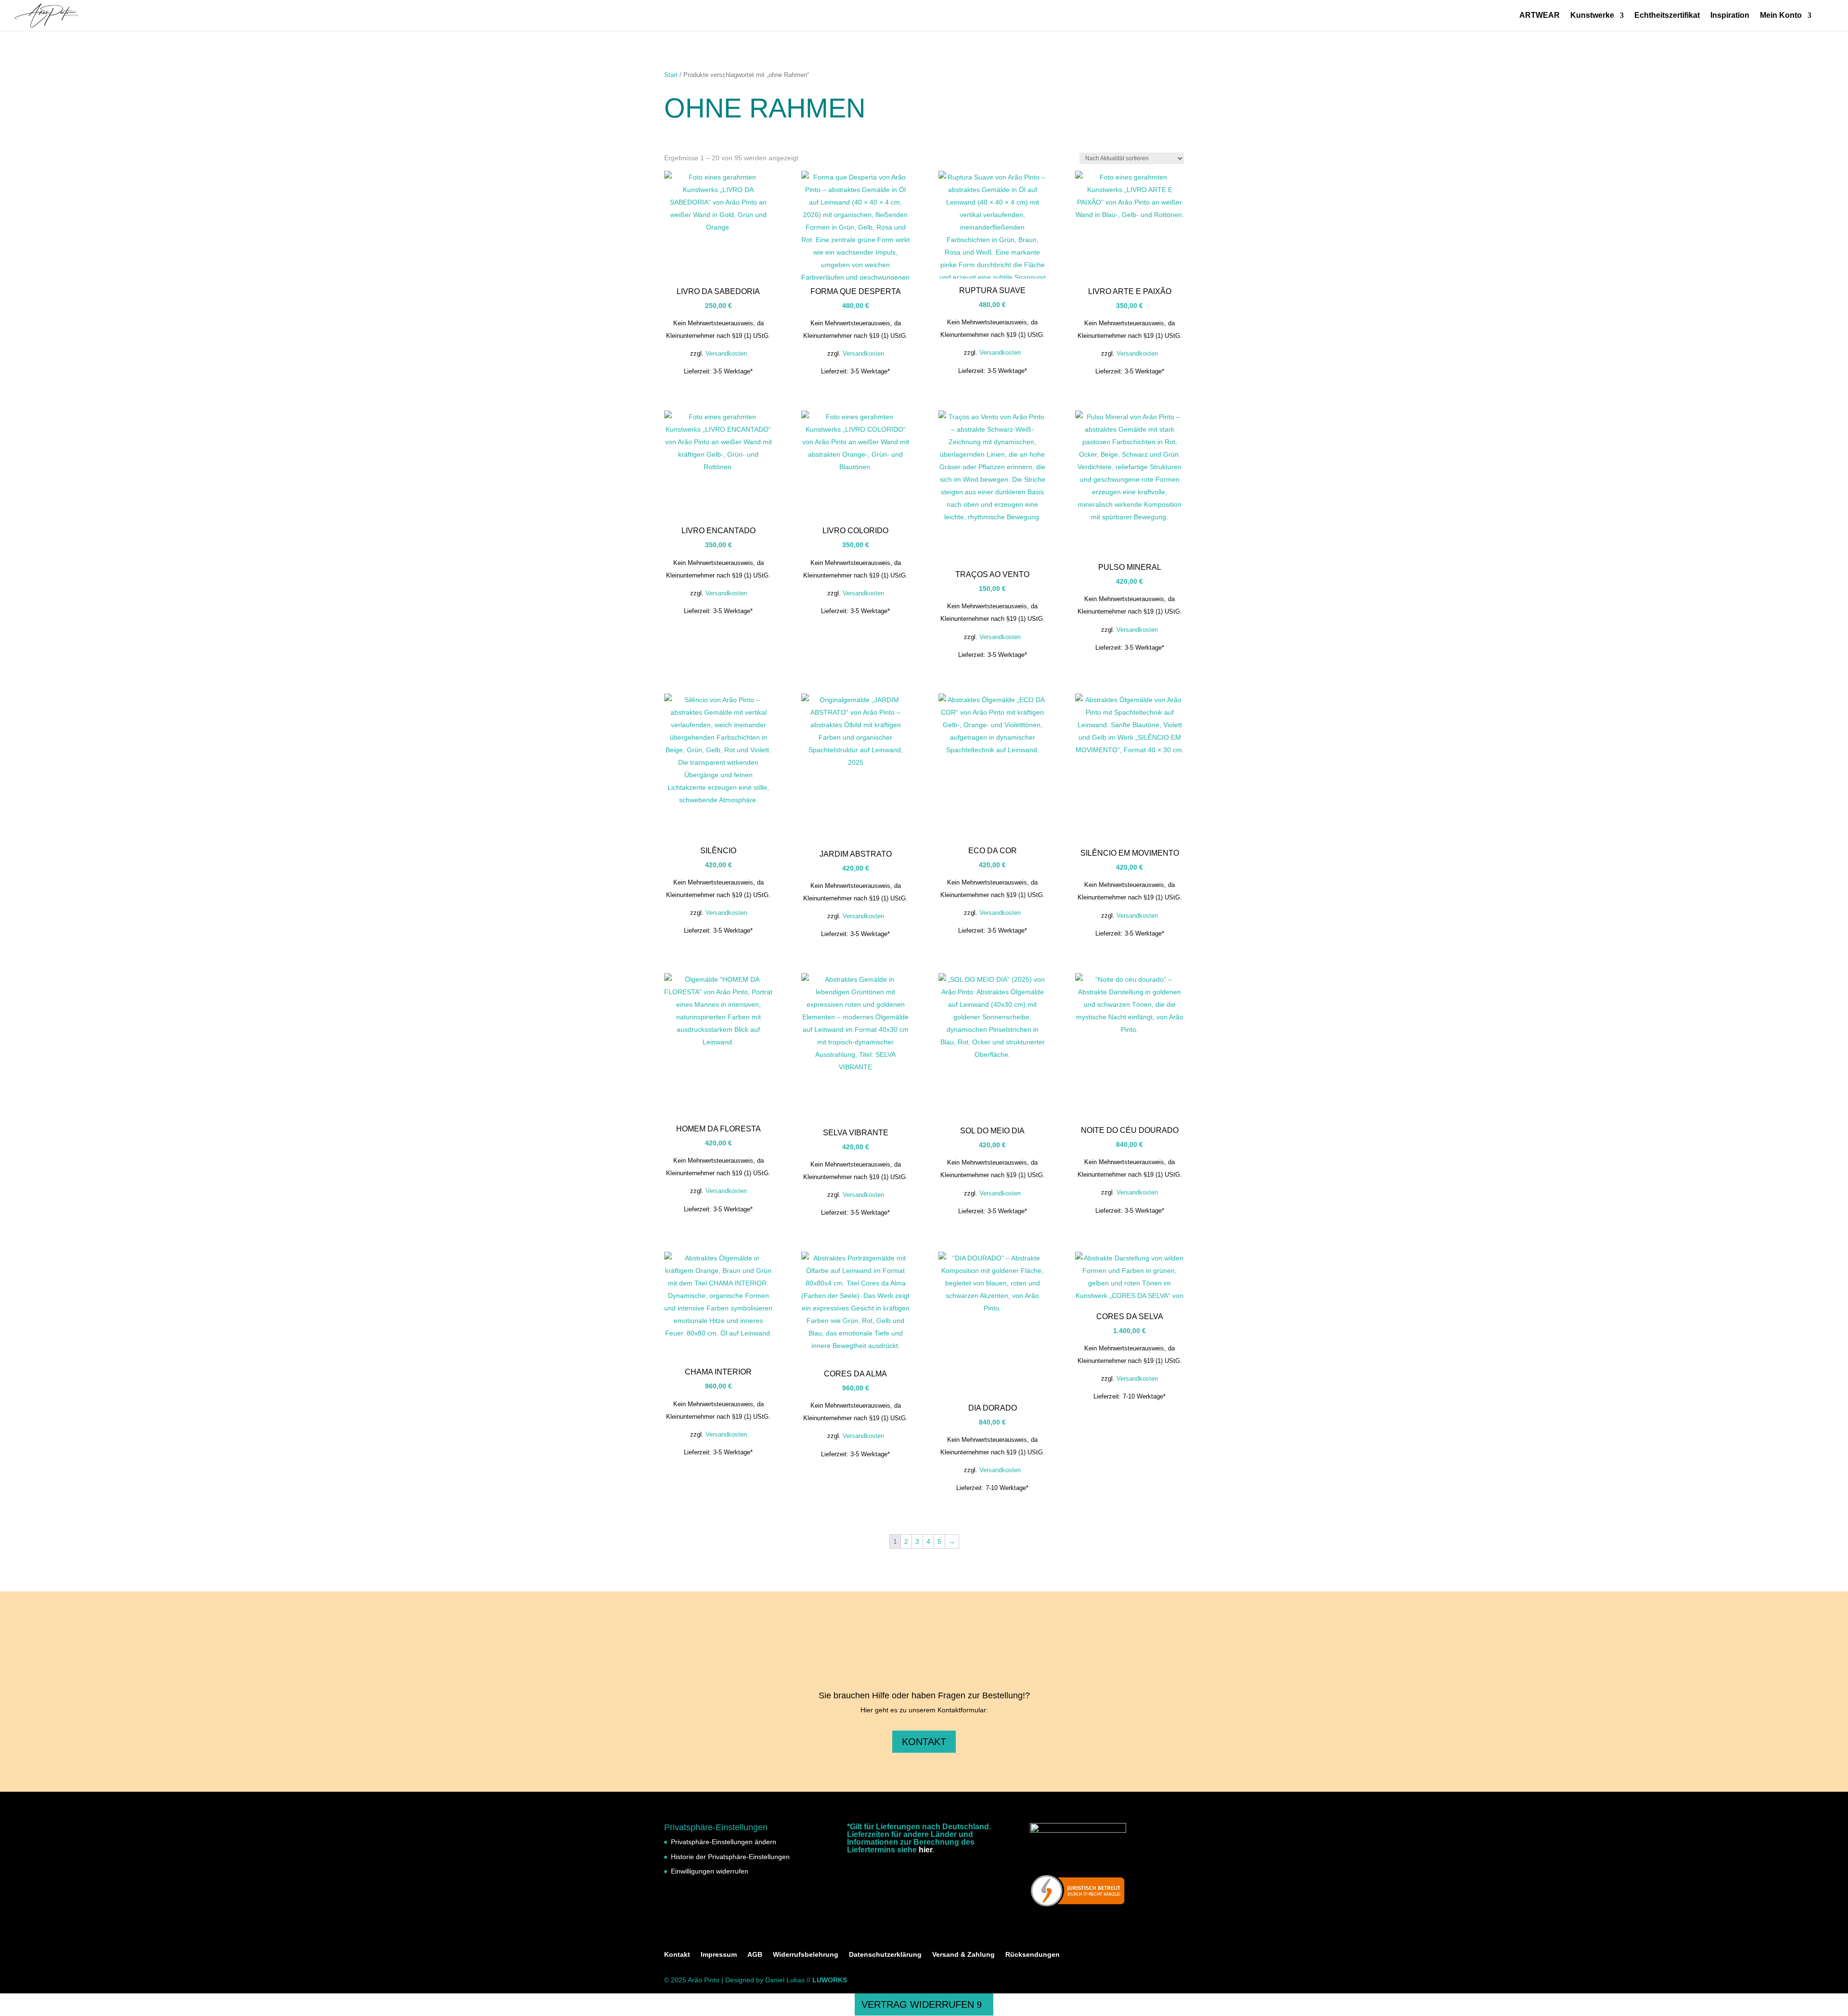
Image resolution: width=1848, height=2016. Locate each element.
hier (925, 1850)
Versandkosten (726, 354)
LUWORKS (830, 1980)
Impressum (719, 1954)
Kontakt (924, 1742)
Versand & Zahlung (963, 1954)
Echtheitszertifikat (1667, 16)
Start (671, 75)
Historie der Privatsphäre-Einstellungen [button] (730, 1857)
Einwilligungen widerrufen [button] (710, 1871)
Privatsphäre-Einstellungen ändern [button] (724, 1842)
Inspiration (1730, 16)
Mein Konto (1781, 16)
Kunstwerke (1592, 16)
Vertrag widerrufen (918, 2004)
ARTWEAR (1540, 16)
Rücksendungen (1033, 1954)
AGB (755, 1954)
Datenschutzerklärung (885, 1954)
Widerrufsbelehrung (806, 1954)
